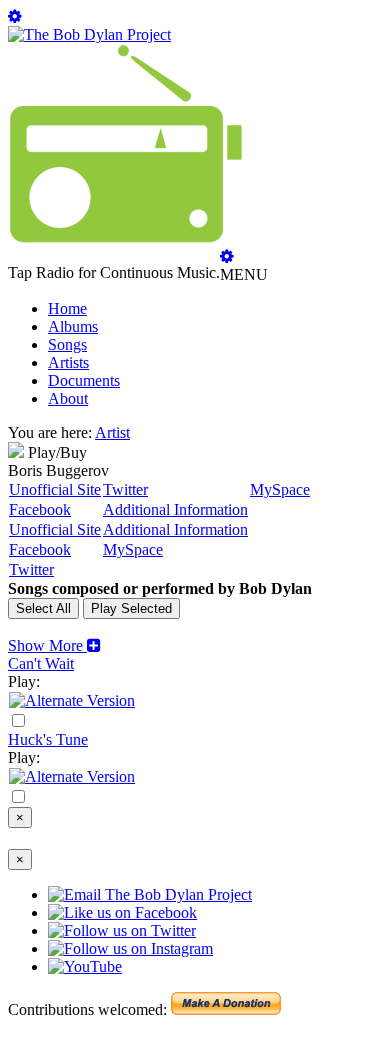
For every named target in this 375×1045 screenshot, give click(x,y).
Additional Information (175, 509)
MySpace (280, 489)
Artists (68, 362)
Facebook (40, 509)
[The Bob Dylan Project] (89, 34)
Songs (67, 344)
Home (67, 308)
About (68, 398)
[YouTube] (72, 700)
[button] (54, 645)
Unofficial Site (55, 489)
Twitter (125, 489)
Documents (84, 380)
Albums (73, 326)
